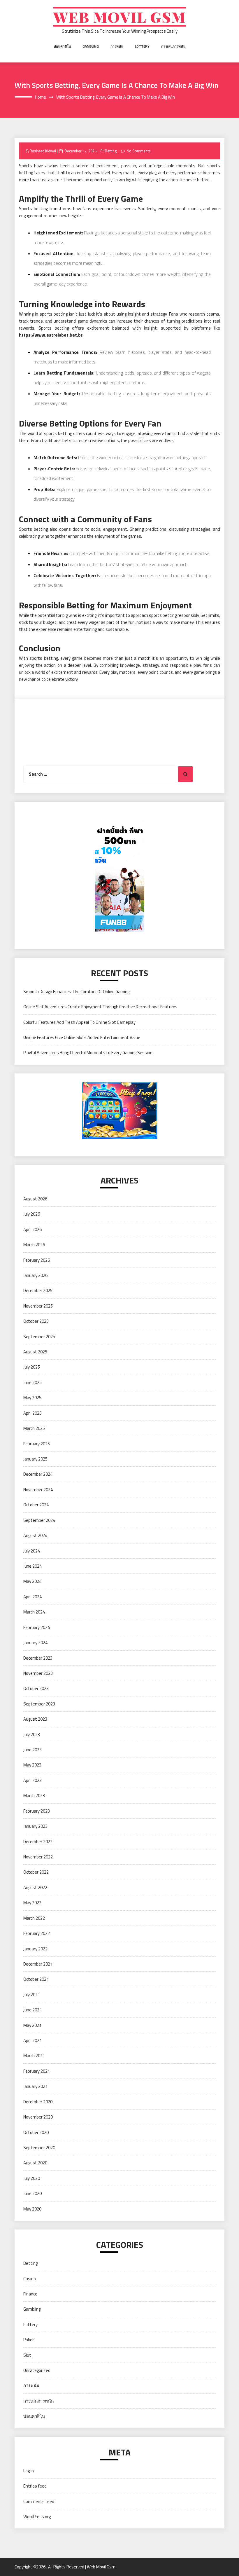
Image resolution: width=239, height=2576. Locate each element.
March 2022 (34, 1918)
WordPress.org (37, 2517)
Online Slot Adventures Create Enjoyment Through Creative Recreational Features (100, 1007)
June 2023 (32, 1750)
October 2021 (36, 1979)
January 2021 (35, 2086)
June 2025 (32, 1382)
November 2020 (38, 2117)
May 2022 (32, 1903)
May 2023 (32, 1765)
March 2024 (34, 1612)
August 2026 (35, 1199)
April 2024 (32, 1597)
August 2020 (35, 2163)
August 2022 (35, 1887)
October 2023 (36, 1688)
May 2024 (32, 1581)
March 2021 (34, 2056)
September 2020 (39, 2148)
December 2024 (38, 1474)
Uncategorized (37, 2370)
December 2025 (38, 1290)
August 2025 (35, 1352)
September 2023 (39, 1704)
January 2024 (35, 1643)
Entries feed (35, 2486)
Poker (29, 2340)
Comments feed (39, 2501)
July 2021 (32, 1995)
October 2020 (36, 2132)
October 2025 (36, 1321)
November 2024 (38, 1490)
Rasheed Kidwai (43, 151)
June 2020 (32, 2193)
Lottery (142, 46)
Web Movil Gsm (119, 17)
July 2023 (32, 1735)
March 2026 (34, 1245)
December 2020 (38, 2102)
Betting (111, 151)
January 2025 (35, 1459)
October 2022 (36, 1872)
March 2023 (34, 1796)
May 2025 (32, 1398)
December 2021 (38, 1964)
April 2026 (32, 1229)
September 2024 (39, 1520)
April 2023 (32, 1780)
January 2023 (35, 1826)
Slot (27, 2355)
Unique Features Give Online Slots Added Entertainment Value (82, 1037)
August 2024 (35, 1535)
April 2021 (32, 2040)
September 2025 (39, 1337)
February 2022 (37, 1933)
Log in (29, 2471)
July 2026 (32, 1214)
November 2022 (38, 1857)
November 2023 (38, 1673)
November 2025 (38, 1306)
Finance (30, 2294)
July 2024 (32, 1551)
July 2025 (32, 1367)
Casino (30, 2279)
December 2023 (38, 1658)
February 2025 (37, 1444)
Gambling (91, 46)
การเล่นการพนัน (173, 46)
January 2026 (35, 1275)
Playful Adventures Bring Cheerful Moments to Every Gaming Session (88, 1053)
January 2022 (35, 1949)
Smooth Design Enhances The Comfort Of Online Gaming (76, 992)
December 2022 (38, 1842)
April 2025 (32, 1413)
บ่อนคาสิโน (62, 46)
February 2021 (37, 2071)
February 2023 (37, 1811)
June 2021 (32, 2010)
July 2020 (32, 2178)
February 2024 (37, 1627)
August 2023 (35, 1719)
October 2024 (36, 1505)
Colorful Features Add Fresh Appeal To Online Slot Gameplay (79, 1022)
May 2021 (32, 2025)
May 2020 (32, 2209)
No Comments (139, 151)
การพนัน (117, 46)
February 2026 (37, 1260)
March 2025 (34, 1428)
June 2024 (32, 1566)
